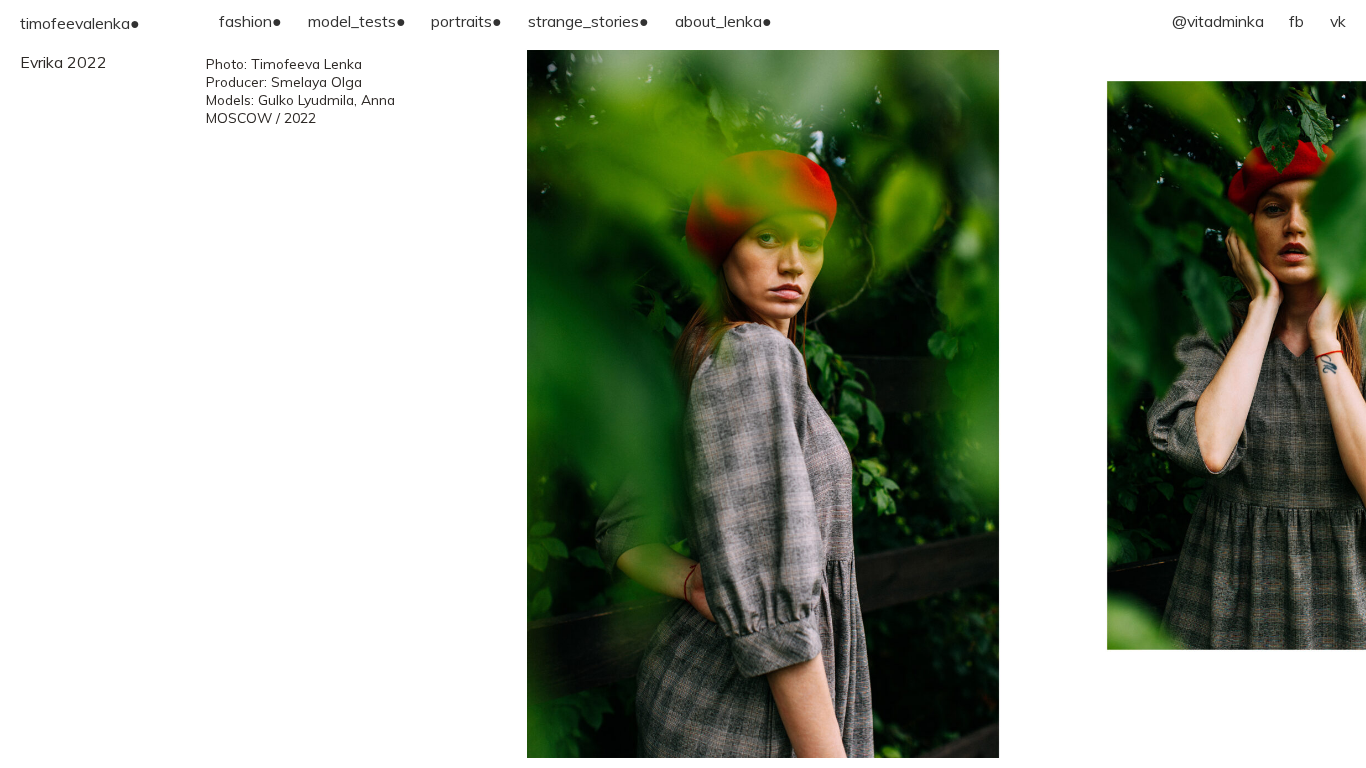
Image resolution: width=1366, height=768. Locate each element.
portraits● (466, 21)
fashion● (250, 21)
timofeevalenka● (80, 23)
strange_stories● (588, 21)
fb (1296, 21)
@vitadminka (1218, 21)
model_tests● (357, 21)
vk (1338, 21)
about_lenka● (723, 21)
